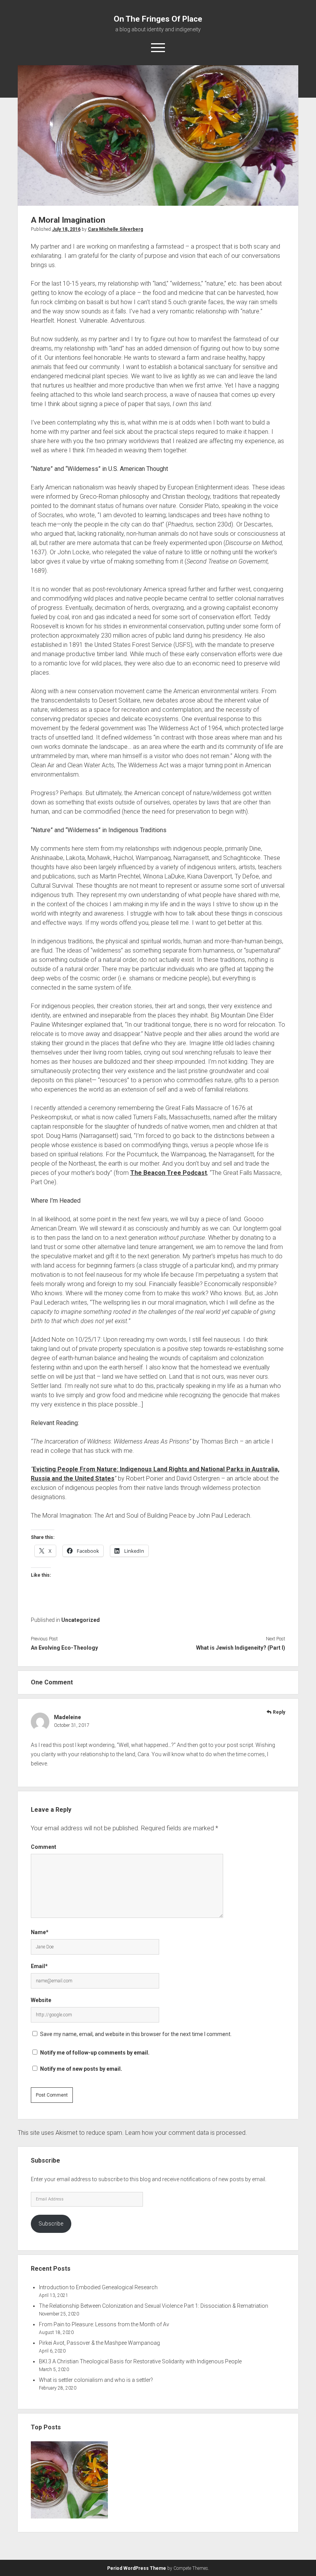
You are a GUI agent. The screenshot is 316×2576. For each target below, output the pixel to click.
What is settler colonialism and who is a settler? (96, 2380)
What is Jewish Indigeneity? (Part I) (241, 1648)
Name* (40, 1932)
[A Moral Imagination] (69, 2481)
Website (41, 2000)
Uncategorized (81, 1620)
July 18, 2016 (66, 229)
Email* (39, 1966)
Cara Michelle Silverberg (115, 229)
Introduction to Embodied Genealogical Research (98, 2287)
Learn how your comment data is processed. (186, 2133)
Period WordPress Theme (137, 2568)
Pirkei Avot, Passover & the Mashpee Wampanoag (99, 2343)
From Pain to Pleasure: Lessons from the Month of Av (104, 2324)
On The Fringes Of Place (158, 19)
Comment (44, 1847)
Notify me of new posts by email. (81, 2069)
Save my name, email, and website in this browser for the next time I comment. (136, 2034)
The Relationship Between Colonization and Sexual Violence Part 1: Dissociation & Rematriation (154, 2306)
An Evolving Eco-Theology (64, 1648)
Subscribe (51, 2224)
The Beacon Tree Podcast (169, 1173)
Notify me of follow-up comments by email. (95, 2053)
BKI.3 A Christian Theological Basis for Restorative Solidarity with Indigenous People (140, 2361)
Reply (279, 1712)
